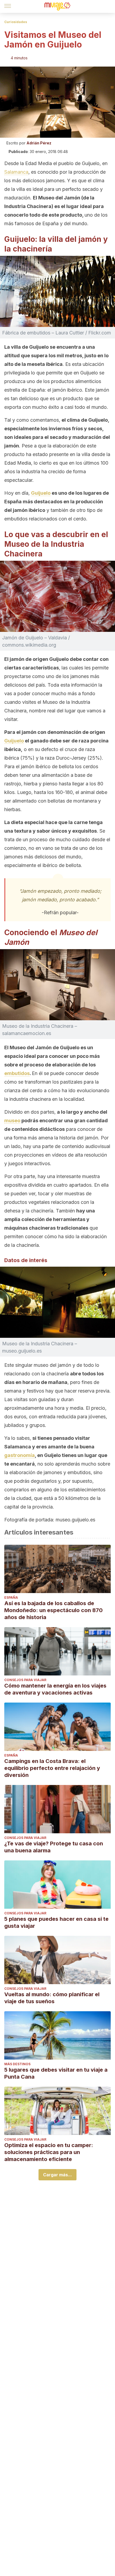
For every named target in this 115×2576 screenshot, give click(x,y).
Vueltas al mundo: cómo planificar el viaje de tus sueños (52, 1998)
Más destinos (17, 2064)
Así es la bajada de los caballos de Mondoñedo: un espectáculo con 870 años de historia (53, 1610)
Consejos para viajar (25, 1680)
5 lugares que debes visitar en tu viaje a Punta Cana (56, 2073)
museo (12, 1121)
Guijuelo (41, 493)
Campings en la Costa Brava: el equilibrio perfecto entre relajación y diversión (52, 1768)
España (11, 1597)
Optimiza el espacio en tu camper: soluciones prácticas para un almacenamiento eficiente (49, 2152)
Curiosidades (16, 22)
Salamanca (16, 172)
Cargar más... (57, 2175)
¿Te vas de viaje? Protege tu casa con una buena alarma (54, 1847)
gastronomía (20, 1455)
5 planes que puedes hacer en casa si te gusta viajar (56, 1922)
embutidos (17, 1073)
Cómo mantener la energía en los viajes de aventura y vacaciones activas (55, 1689)
